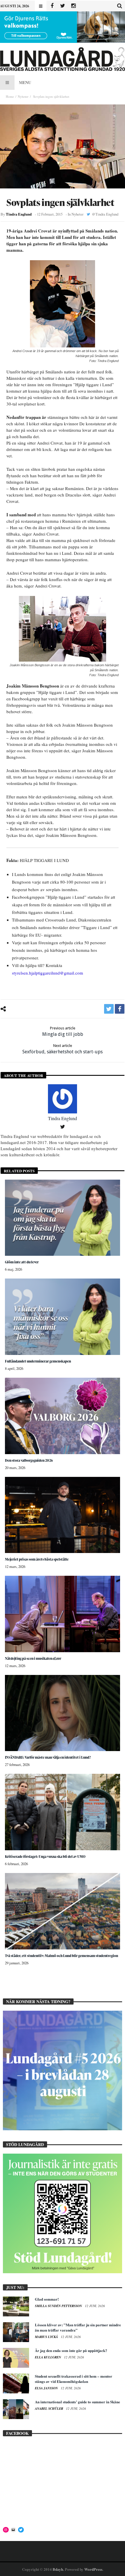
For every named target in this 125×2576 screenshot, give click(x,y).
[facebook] (120, 1009)
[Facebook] (52, 6)
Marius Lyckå (47, 2337)
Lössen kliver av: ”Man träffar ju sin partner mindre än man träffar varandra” (78, 2327)
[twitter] (109, 1009)
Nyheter (23, 96)
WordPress (93, 2569)
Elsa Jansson (47, 2388)
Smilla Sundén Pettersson (59, 2306)
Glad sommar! (47, 2299)
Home (10, 96)
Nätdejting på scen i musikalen (33, 1658)
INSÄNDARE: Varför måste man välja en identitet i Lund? (48, 1757)
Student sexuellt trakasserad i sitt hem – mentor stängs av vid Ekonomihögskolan (74, 2379)
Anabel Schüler (49, 2409)
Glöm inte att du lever (22, 1262)
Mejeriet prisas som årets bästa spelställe (37, 1559)
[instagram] (73, 6)
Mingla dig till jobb (63, 1031)
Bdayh (58, 2569)
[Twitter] (63, 6)
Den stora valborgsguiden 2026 (29, 1460)
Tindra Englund (19, 214)
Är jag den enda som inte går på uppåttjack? (71, 2350)
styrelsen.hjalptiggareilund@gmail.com (48, 973)
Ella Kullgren (48, 2357)
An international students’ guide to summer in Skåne (77, 2402)
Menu (25, 82)
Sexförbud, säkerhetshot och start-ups (63, 1049)
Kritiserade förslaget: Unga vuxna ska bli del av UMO (45, 1857)
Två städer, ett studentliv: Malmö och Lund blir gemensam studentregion (61, 1956)
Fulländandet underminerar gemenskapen (38, 1361)
